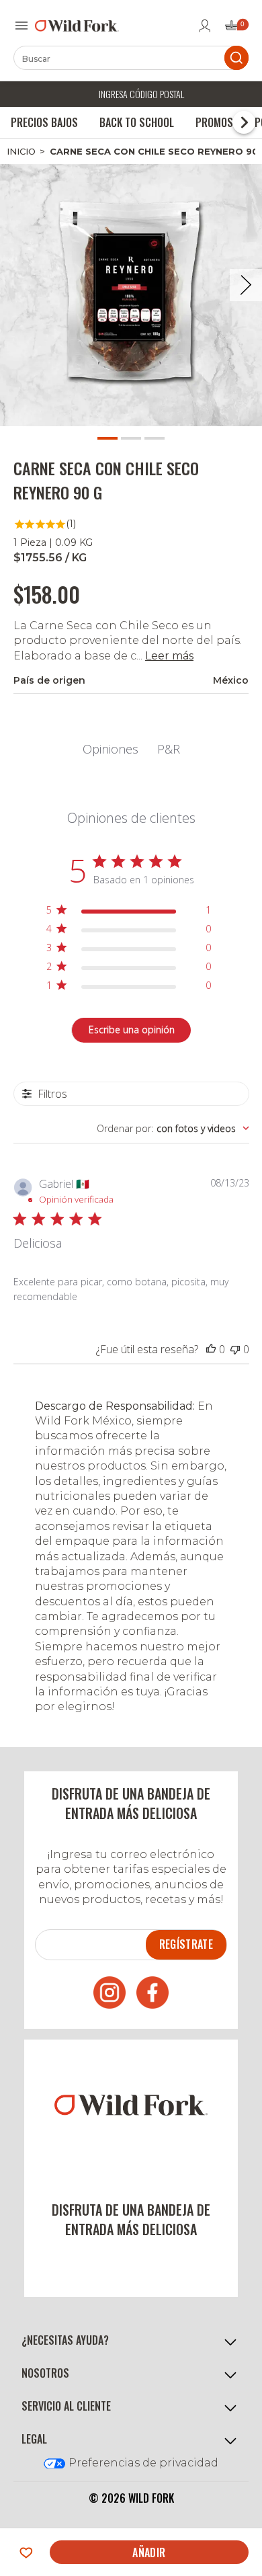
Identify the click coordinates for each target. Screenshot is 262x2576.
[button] (131, 2340)
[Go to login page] (205, 26)
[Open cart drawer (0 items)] (236, 29)
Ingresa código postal (141, 94)
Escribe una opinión (132, 1030)
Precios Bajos (44, 122)
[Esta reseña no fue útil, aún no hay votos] (235, 1349)
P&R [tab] (169, 749)
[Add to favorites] (26, 2552)
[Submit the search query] (236, 58)
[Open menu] (21, 26)
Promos (214, 122)
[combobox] (173, 1128)
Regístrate (186, 1944)
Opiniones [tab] (111, 749)
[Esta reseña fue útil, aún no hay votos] (211, 1349)
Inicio (21, 151)
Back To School (137, 122)
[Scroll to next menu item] (244, 122)
